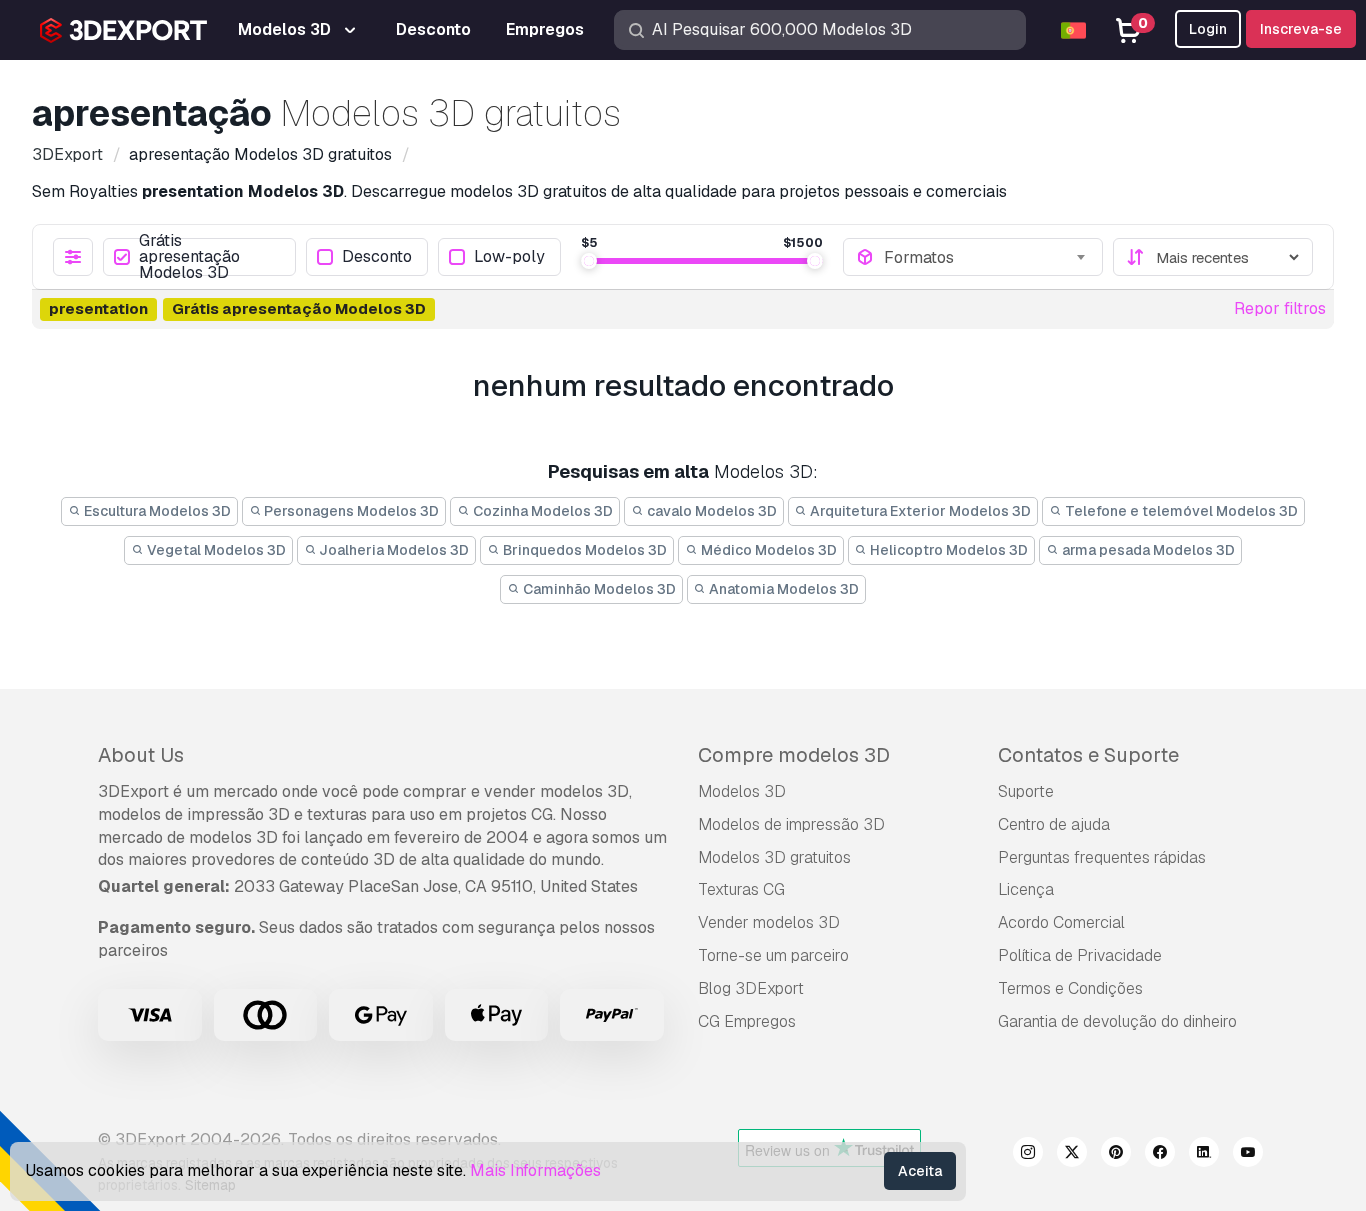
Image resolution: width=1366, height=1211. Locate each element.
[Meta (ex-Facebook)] (1160, 1155)
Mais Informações (535, 1170)
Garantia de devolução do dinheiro (1117, 1021)
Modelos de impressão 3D (791, 824)
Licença (1026, 889)
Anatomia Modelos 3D (782, 589)
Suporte (1026, 791)
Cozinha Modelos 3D (541, 511)
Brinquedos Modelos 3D (583, 550)
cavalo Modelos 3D (710, 511)
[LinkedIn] (1204, 1155)
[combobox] (987, 257)
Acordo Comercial (1061, 922)
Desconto (377, 257)
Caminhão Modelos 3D (598, 589)
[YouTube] (1248, 1155)
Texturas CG (741, 889)
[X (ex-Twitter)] (1072, 1155)
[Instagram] (1028, 1155)
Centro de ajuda (1054, 824)
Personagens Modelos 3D (350, 511)
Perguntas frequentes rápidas (1102, 857)
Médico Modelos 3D (767, 550)
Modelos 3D (742, 791)
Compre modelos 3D (794, 755)
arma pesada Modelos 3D (1147, 550)
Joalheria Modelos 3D (392, 550)
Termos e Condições (1070, 988)
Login (1208, 29)
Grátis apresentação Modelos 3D (189, 257)
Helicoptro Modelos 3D (947, 550)
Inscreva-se (1301, 29)
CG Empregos (747, 1021)
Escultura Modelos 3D (156, 511)
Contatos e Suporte (1088, 755)
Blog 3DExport (751, 988)
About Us (141, 755)
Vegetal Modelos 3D (215, 550)
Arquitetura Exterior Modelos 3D (919, 511)
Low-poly (509, 257)
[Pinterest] (1116, 1155)
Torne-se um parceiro (773, 955)
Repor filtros (1280, 308)
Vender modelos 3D (769, 922)
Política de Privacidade (1080, 955)
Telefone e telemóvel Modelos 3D (1180, 511)
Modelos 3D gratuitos (774, 857)
